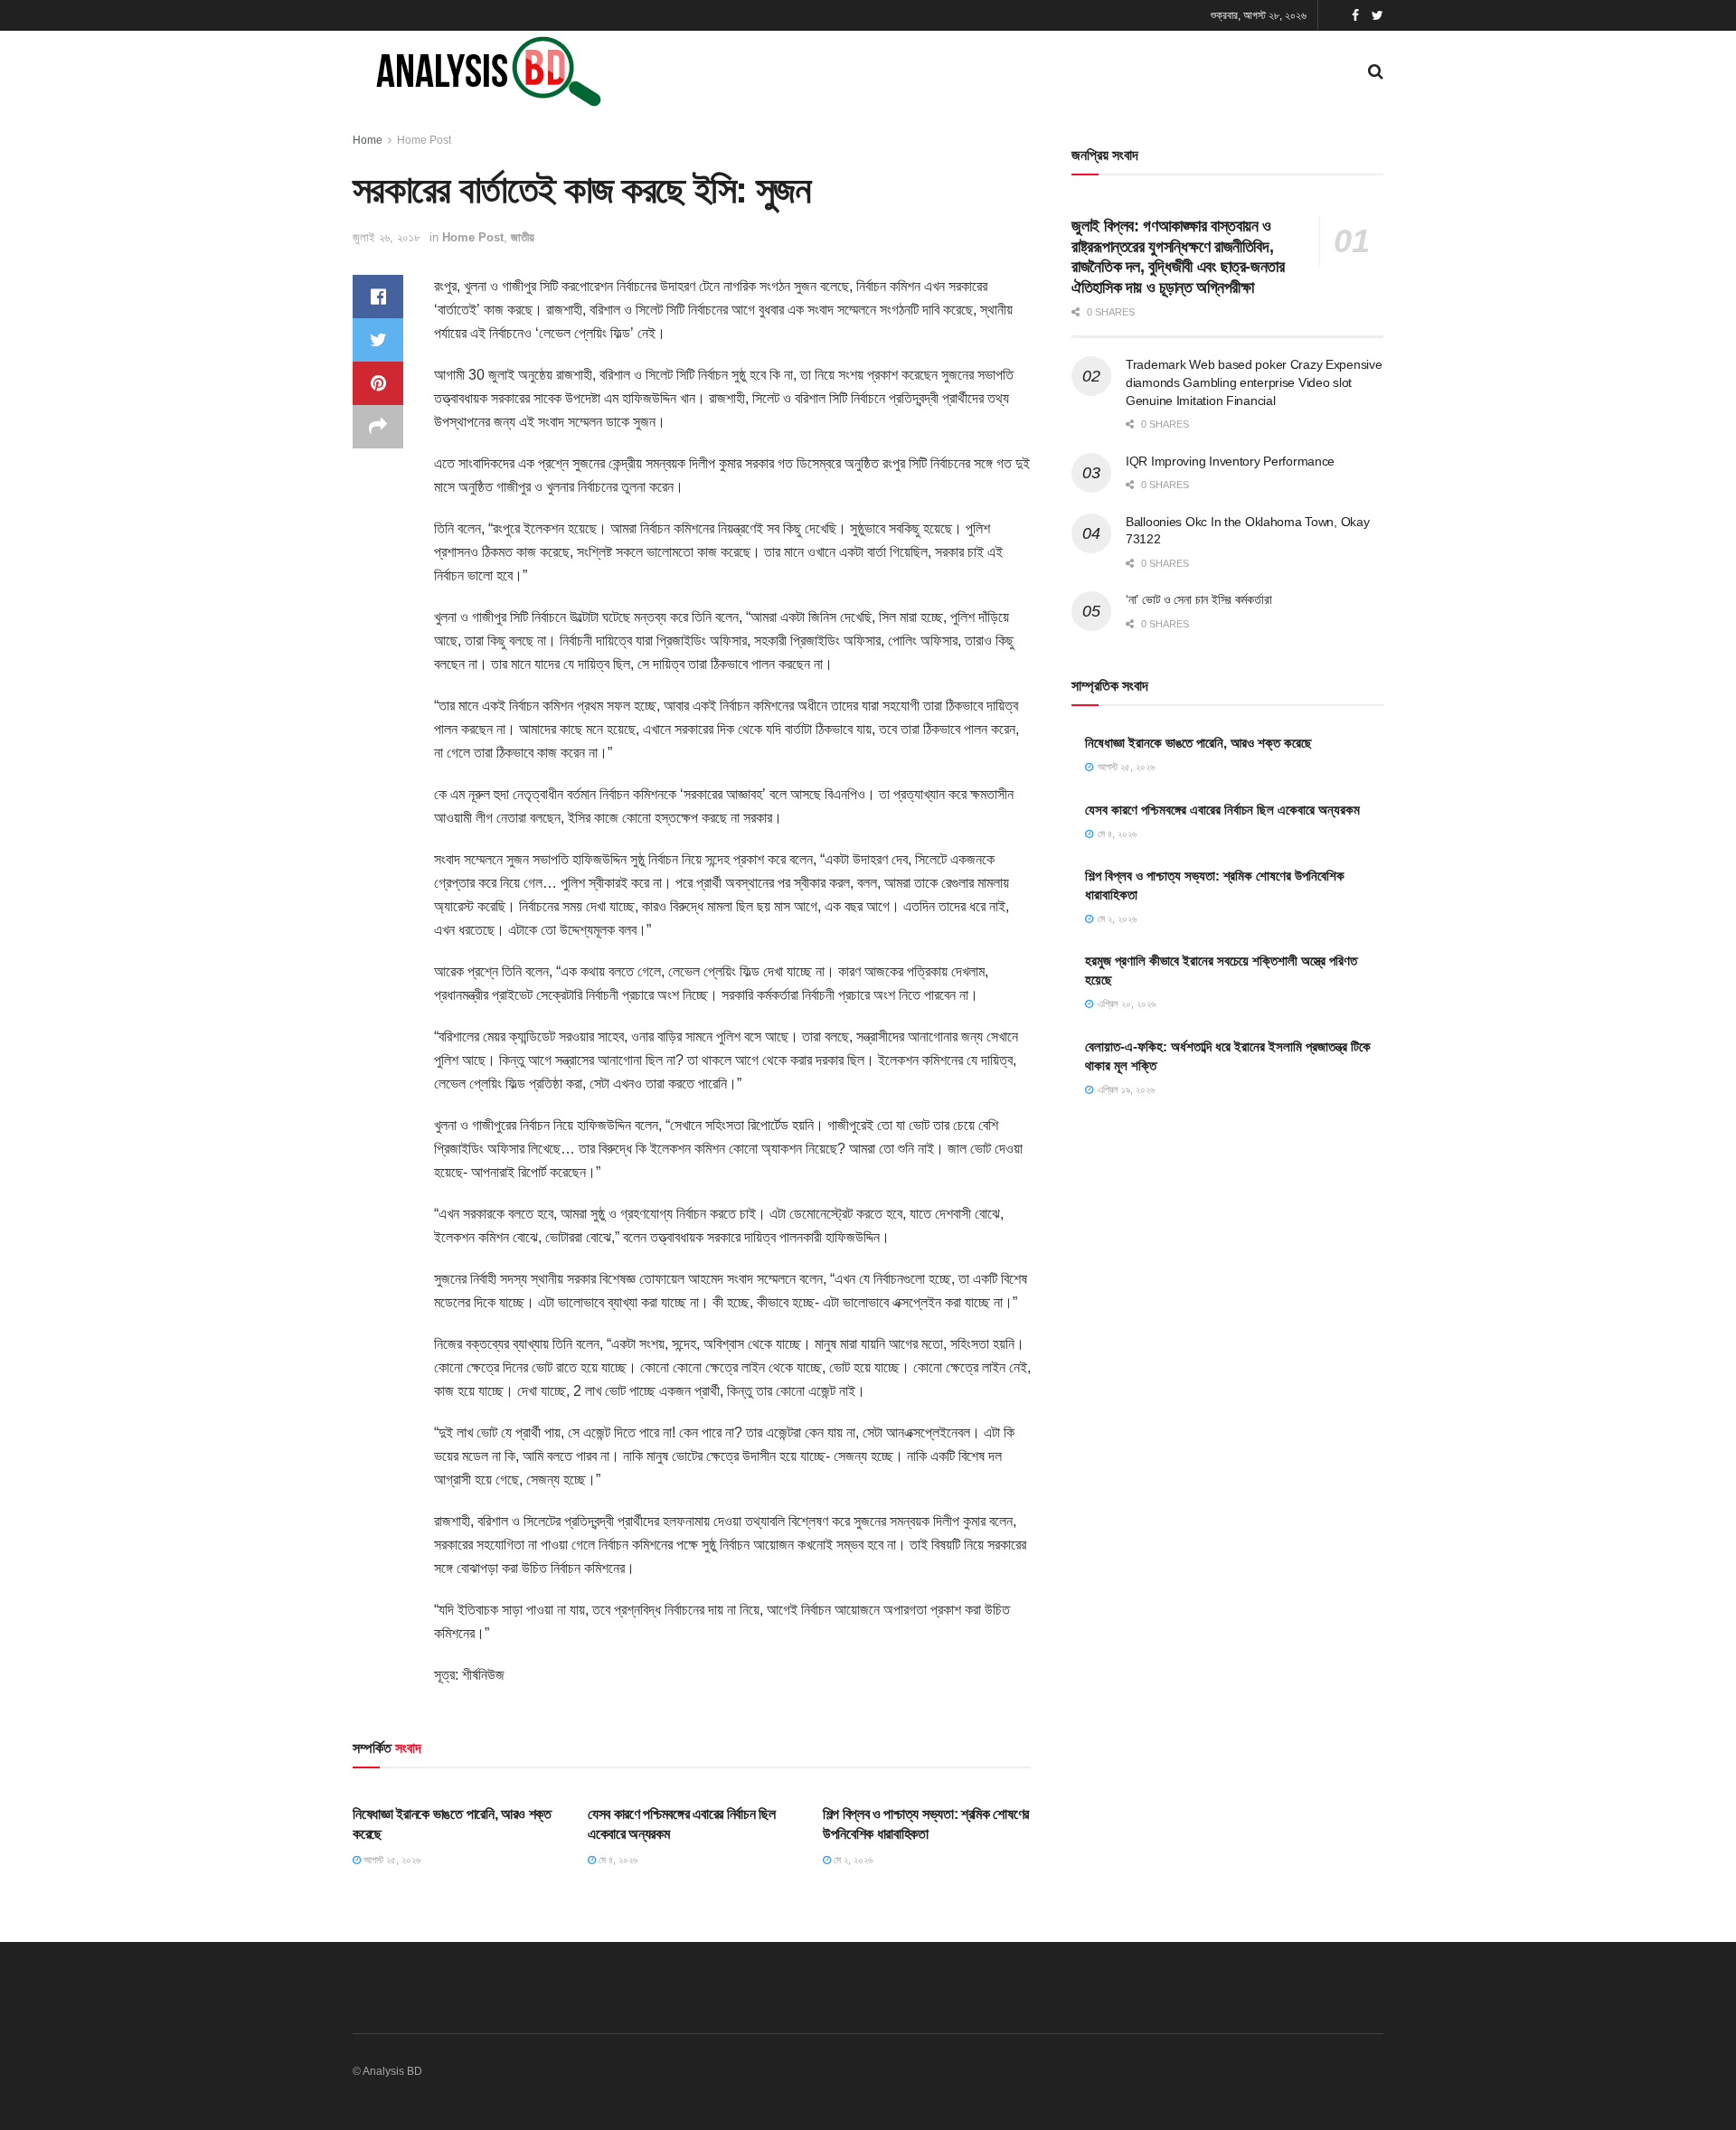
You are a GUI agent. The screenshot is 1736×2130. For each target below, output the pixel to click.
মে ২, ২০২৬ (852, 1860)
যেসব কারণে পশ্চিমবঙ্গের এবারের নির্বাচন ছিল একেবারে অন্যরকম (1222, 810)
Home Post (424, 140)
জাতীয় (523, 237)
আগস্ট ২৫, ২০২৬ (391, 1860)
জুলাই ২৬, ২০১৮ (387, 237)
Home (368, 140)
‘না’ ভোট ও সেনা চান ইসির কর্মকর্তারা (1198, 599)
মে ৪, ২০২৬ (617, 1860)
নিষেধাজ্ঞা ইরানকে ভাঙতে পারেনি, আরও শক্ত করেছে (1198, 743)
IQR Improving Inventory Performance (1230, 461)
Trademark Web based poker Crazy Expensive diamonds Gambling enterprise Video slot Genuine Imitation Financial (1254, 382)
